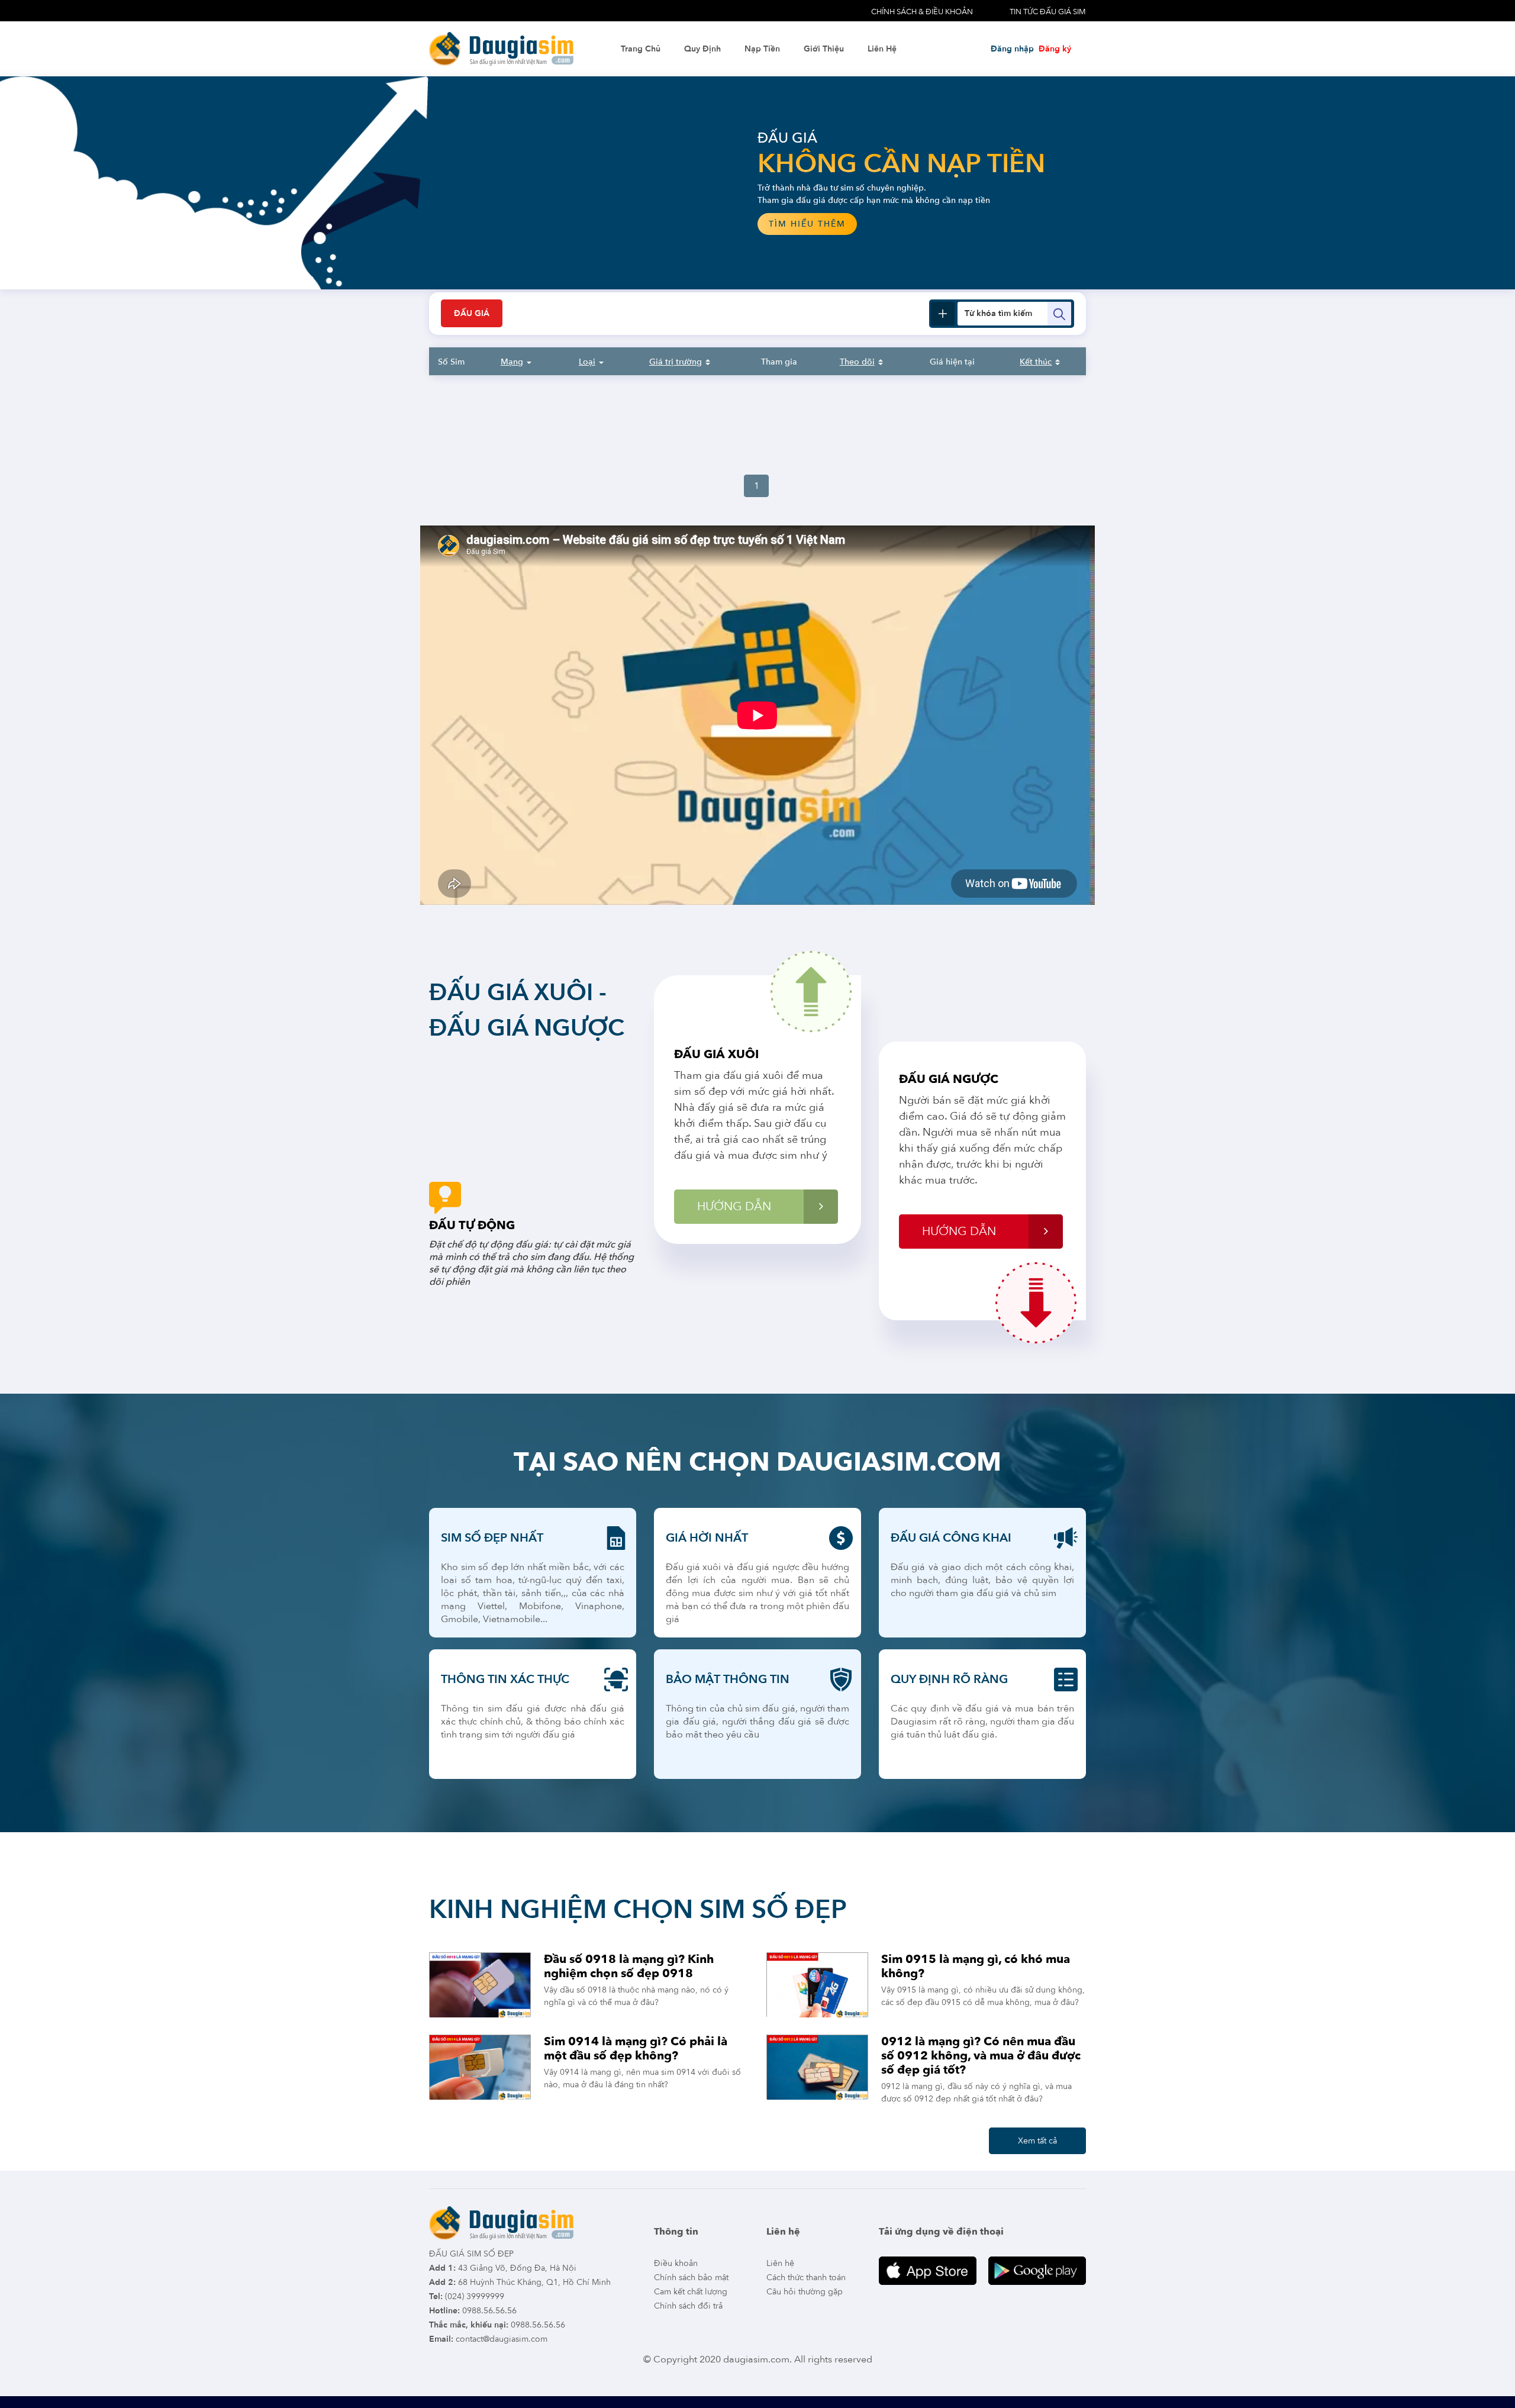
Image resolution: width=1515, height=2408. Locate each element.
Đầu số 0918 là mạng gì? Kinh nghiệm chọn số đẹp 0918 (629, 1966)
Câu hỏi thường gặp (805, 2292)
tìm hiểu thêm (331, 224)
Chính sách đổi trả (688, 2306)
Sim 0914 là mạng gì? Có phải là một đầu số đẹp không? (636, 2048)
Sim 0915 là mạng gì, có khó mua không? (976, 1966)
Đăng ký (1055, 49)
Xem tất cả (1037, 2141)
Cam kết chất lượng (691, 2292)
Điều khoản (676, 2263)
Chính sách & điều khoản (922, 12)
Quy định (702, 49)
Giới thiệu (824, 49)
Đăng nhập (1012, 49)
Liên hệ (882, 49)
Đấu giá (472, 313)
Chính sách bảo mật (691, 2278)
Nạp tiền (762, 49)
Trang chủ (641, 49)
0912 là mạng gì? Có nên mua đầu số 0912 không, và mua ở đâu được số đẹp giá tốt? (981, 2056)
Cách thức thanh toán (806, 2278)
